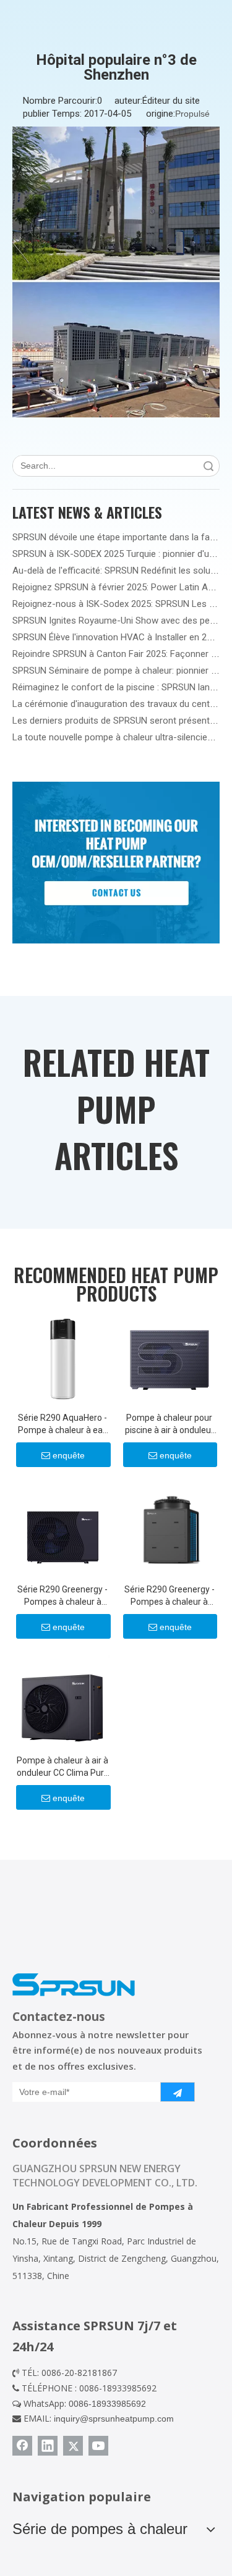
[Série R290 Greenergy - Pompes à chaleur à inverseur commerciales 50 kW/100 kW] (170, 1529)
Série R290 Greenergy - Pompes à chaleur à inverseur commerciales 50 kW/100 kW (170, 1596)
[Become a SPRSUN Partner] (116, 863)
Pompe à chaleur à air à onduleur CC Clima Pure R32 (63, 1767)
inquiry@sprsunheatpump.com (114, 2419)
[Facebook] (22, 2446)
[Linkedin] (48, 2446)
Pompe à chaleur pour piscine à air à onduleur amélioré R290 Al (170, 1424)
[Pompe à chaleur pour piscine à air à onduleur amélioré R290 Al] (170, 1358)
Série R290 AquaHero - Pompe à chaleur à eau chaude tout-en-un (63, 1424)
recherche (208, 466)
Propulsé (192, 114)
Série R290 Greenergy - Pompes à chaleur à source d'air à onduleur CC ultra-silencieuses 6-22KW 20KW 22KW (62, 1596)
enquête (69, 1455)
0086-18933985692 (107, 2404)
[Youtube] (98, 2446)
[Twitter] (73, 2446)
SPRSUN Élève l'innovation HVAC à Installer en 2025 (117, 637)
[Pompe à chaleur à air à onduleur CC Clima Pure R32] (63, 1701)
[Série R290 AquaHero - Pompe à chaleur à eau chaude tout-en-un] (63, 1358)
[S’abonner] (178, 2092)
